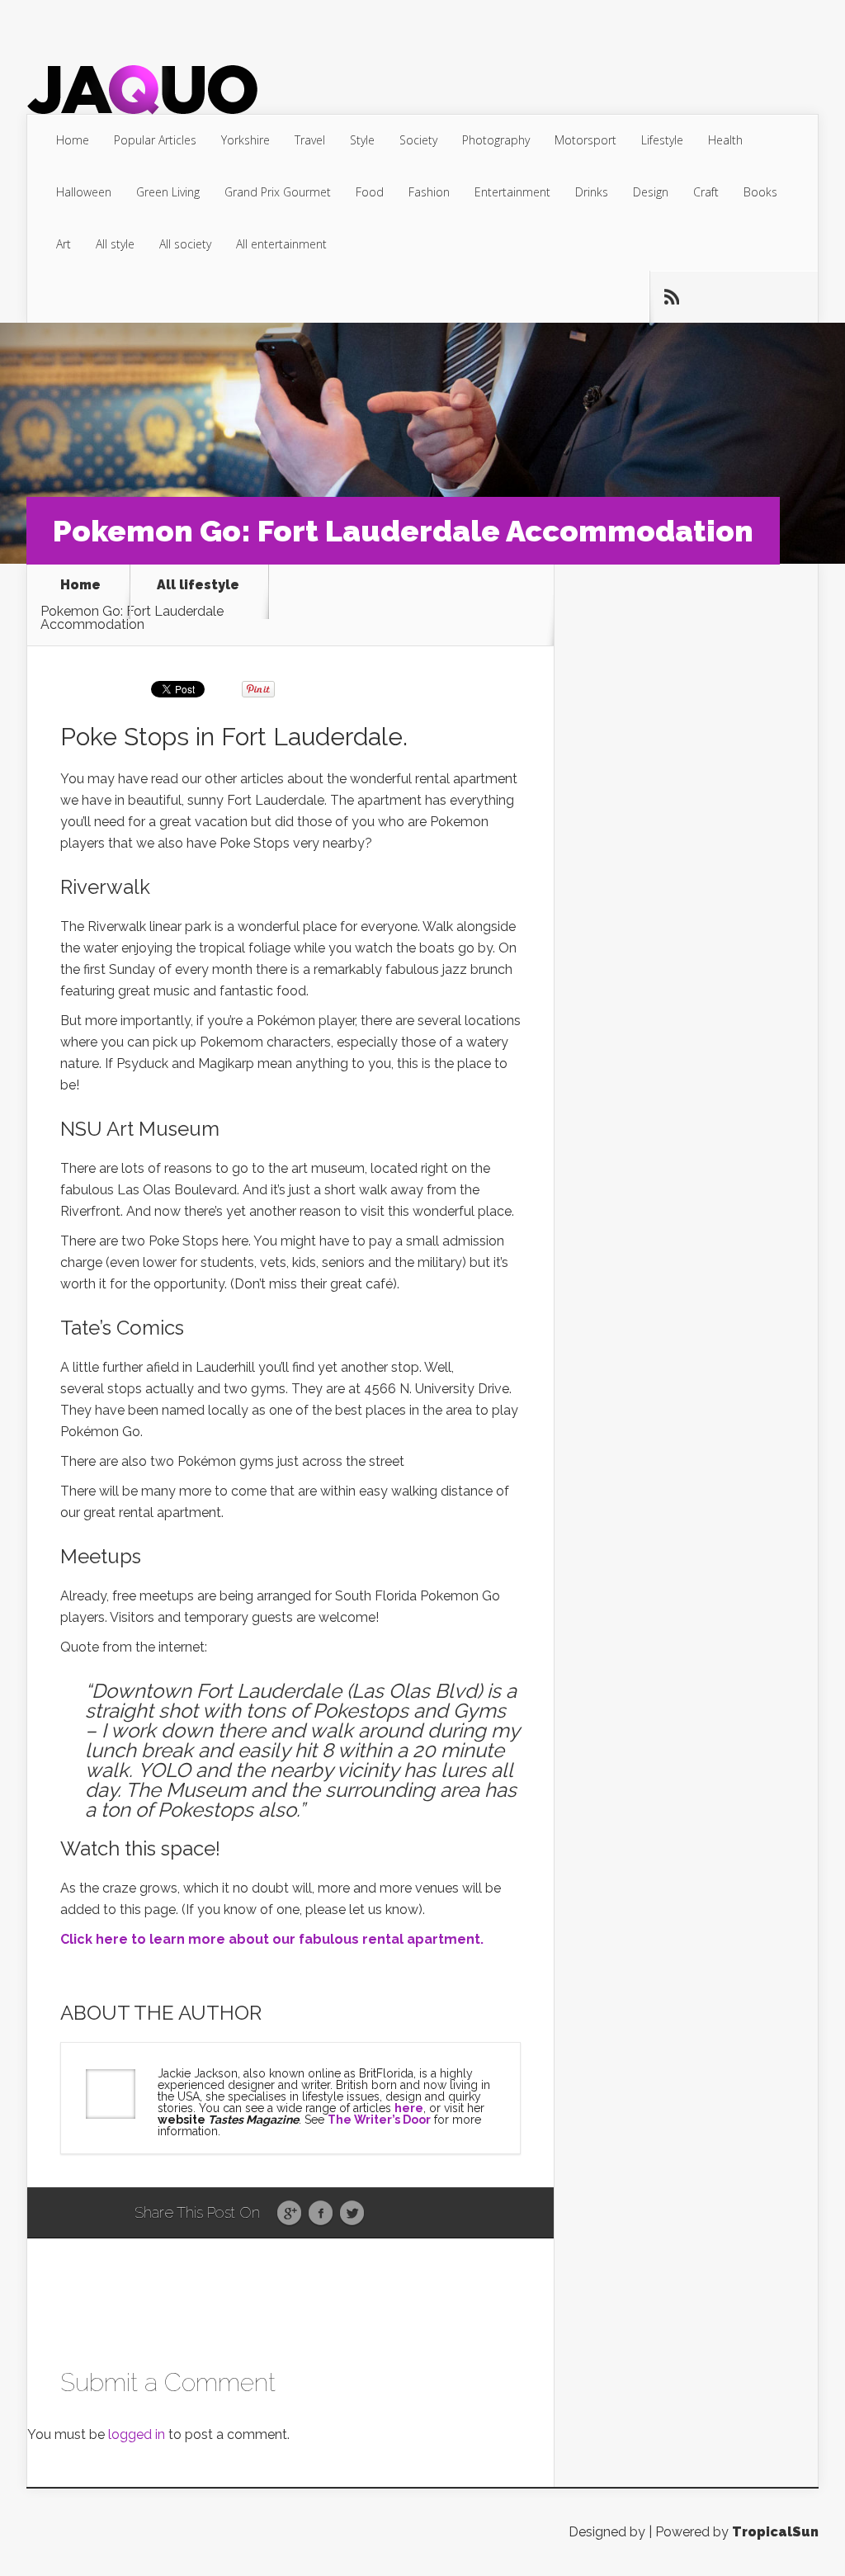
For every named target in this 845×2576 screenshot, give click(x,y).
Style (362, 140)
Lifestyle (662, 140)
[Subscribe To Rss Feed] (671, 297)
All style (115, 244)
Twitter (352, 2214)
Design (651, 192)
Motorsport (585, 140)
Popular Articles (155, 140)
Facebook (321, 2214)
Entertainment (512, 192)
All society (185, 244)
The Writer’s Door (379, 2120)
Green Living (168, 192)
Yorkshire (245, 140)
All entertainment (281, 244)
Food (370, 192)
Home (73, 140)
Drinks (592, 192)
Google (289, 2214)
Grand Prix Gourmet (278, 192)
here (409, 2108)
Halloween (84, 192)
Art (64, 244)
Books (760, 192)
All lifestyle (198, 586)
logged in (137, 2434)
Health (725, 140)
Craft (706, 192)
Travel (310, 140)
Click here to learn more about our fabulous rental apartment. (272, 1939)
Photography (496, 140)
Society (418, 140)
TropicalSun (775, 2532)
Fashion (429, 192)
